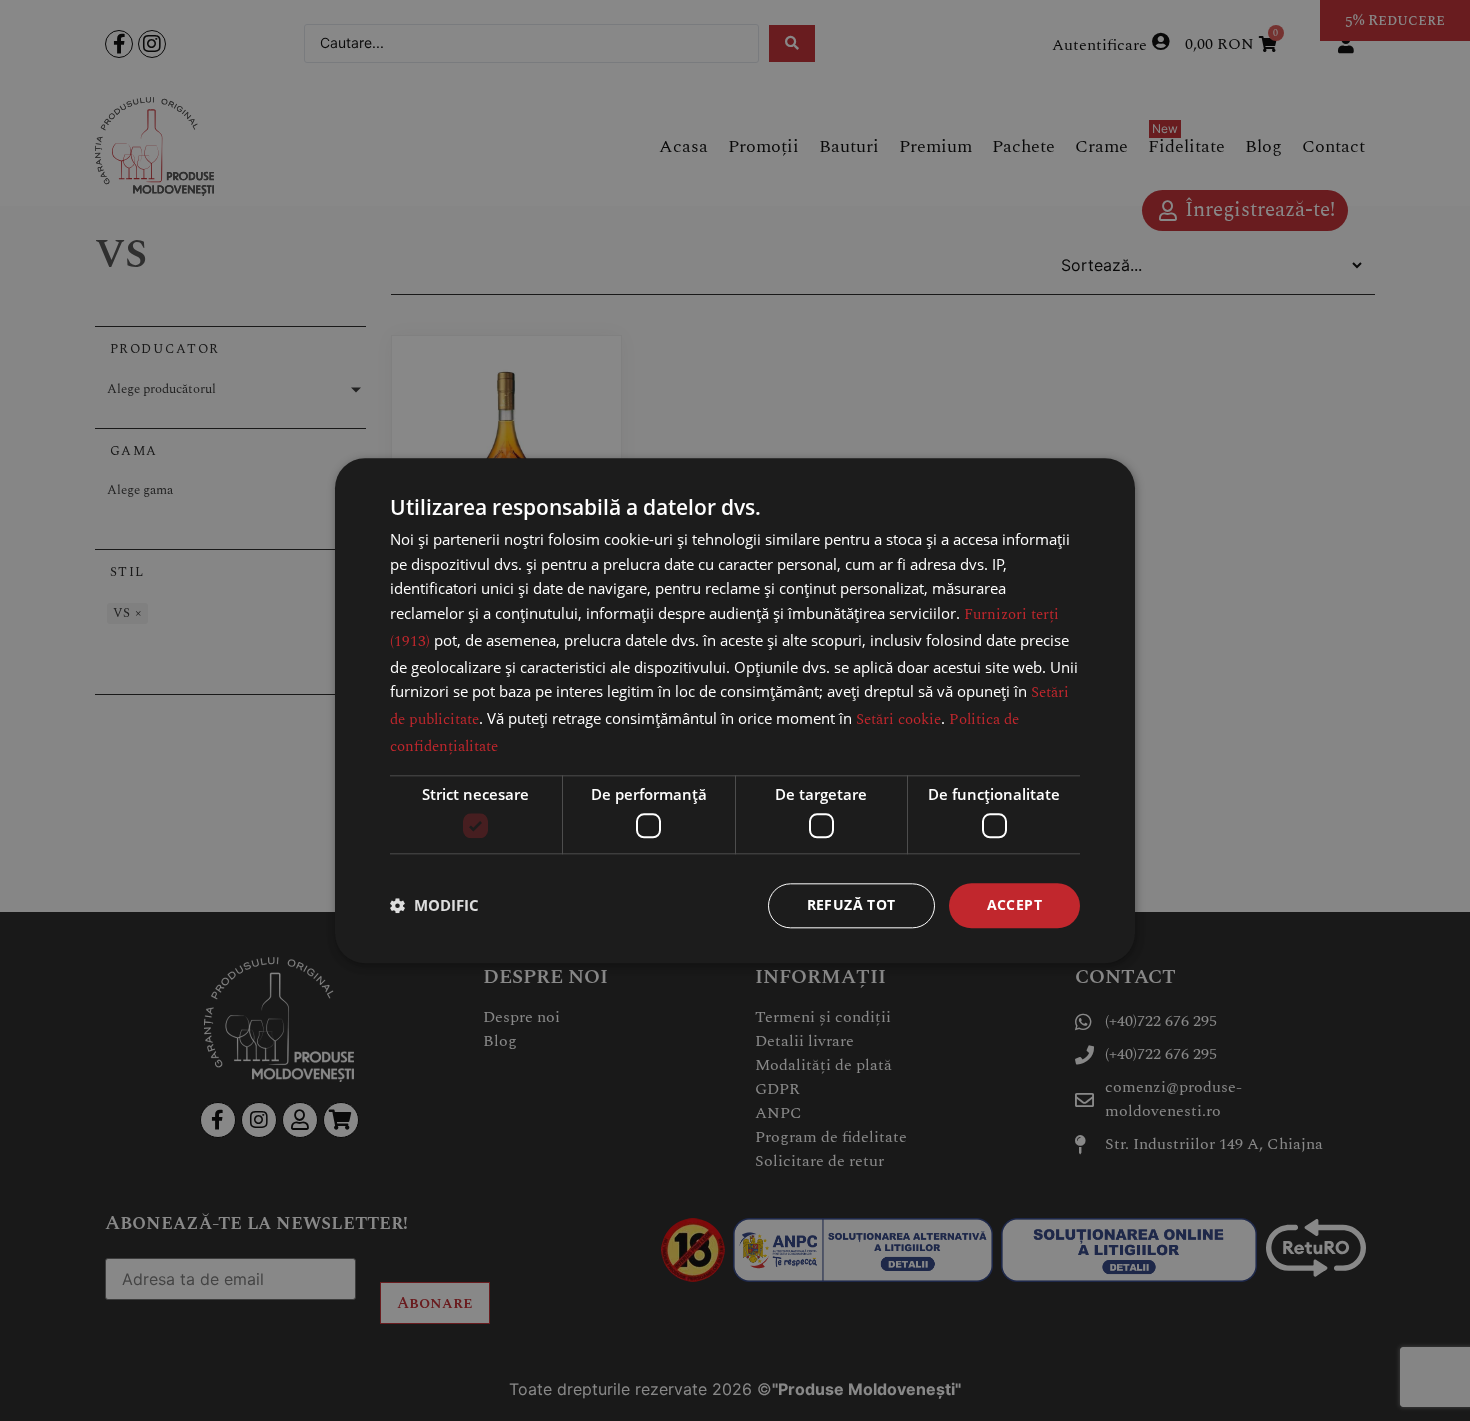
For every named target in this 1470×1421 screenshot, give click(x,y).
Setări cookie (898, 719)
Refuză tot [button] (851, 904)
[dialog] (735, 710)
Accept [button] (1014, 904)
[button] (434, 906)
